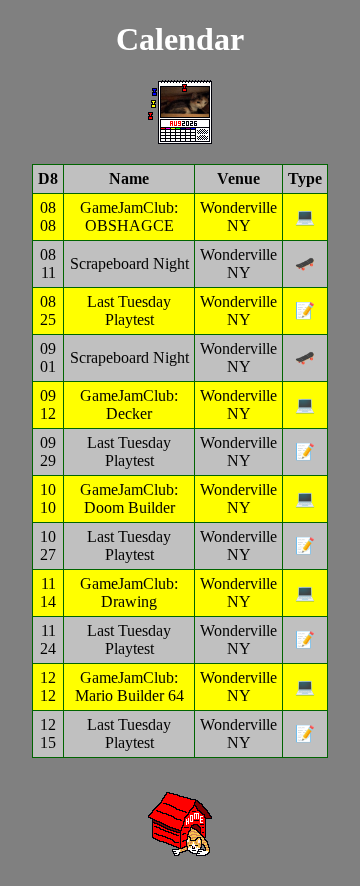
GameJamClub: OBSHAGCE (129, 216)
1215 (48, 733)
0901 (48, 357)
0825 (48, 310)
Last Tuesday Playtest (129, 310)
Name (129, 178)
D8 (48, 178)
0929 (48, 451)
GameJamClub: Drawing (129, 592)
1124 (48, 639)
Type (305, 178)
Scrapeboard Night (129, 263)
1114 (48, 592)
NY (239, 225)
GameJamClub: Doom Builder (129, 498)
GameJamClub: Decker (129, 404)
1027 (48, 545)
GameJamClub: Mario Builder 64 (129, 686)
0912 (48, 404)
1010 (48, 498)
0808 (48, 216)
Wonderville (238, 207)
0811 (48, 263)
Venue (238, 178)
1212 (48, 686)
